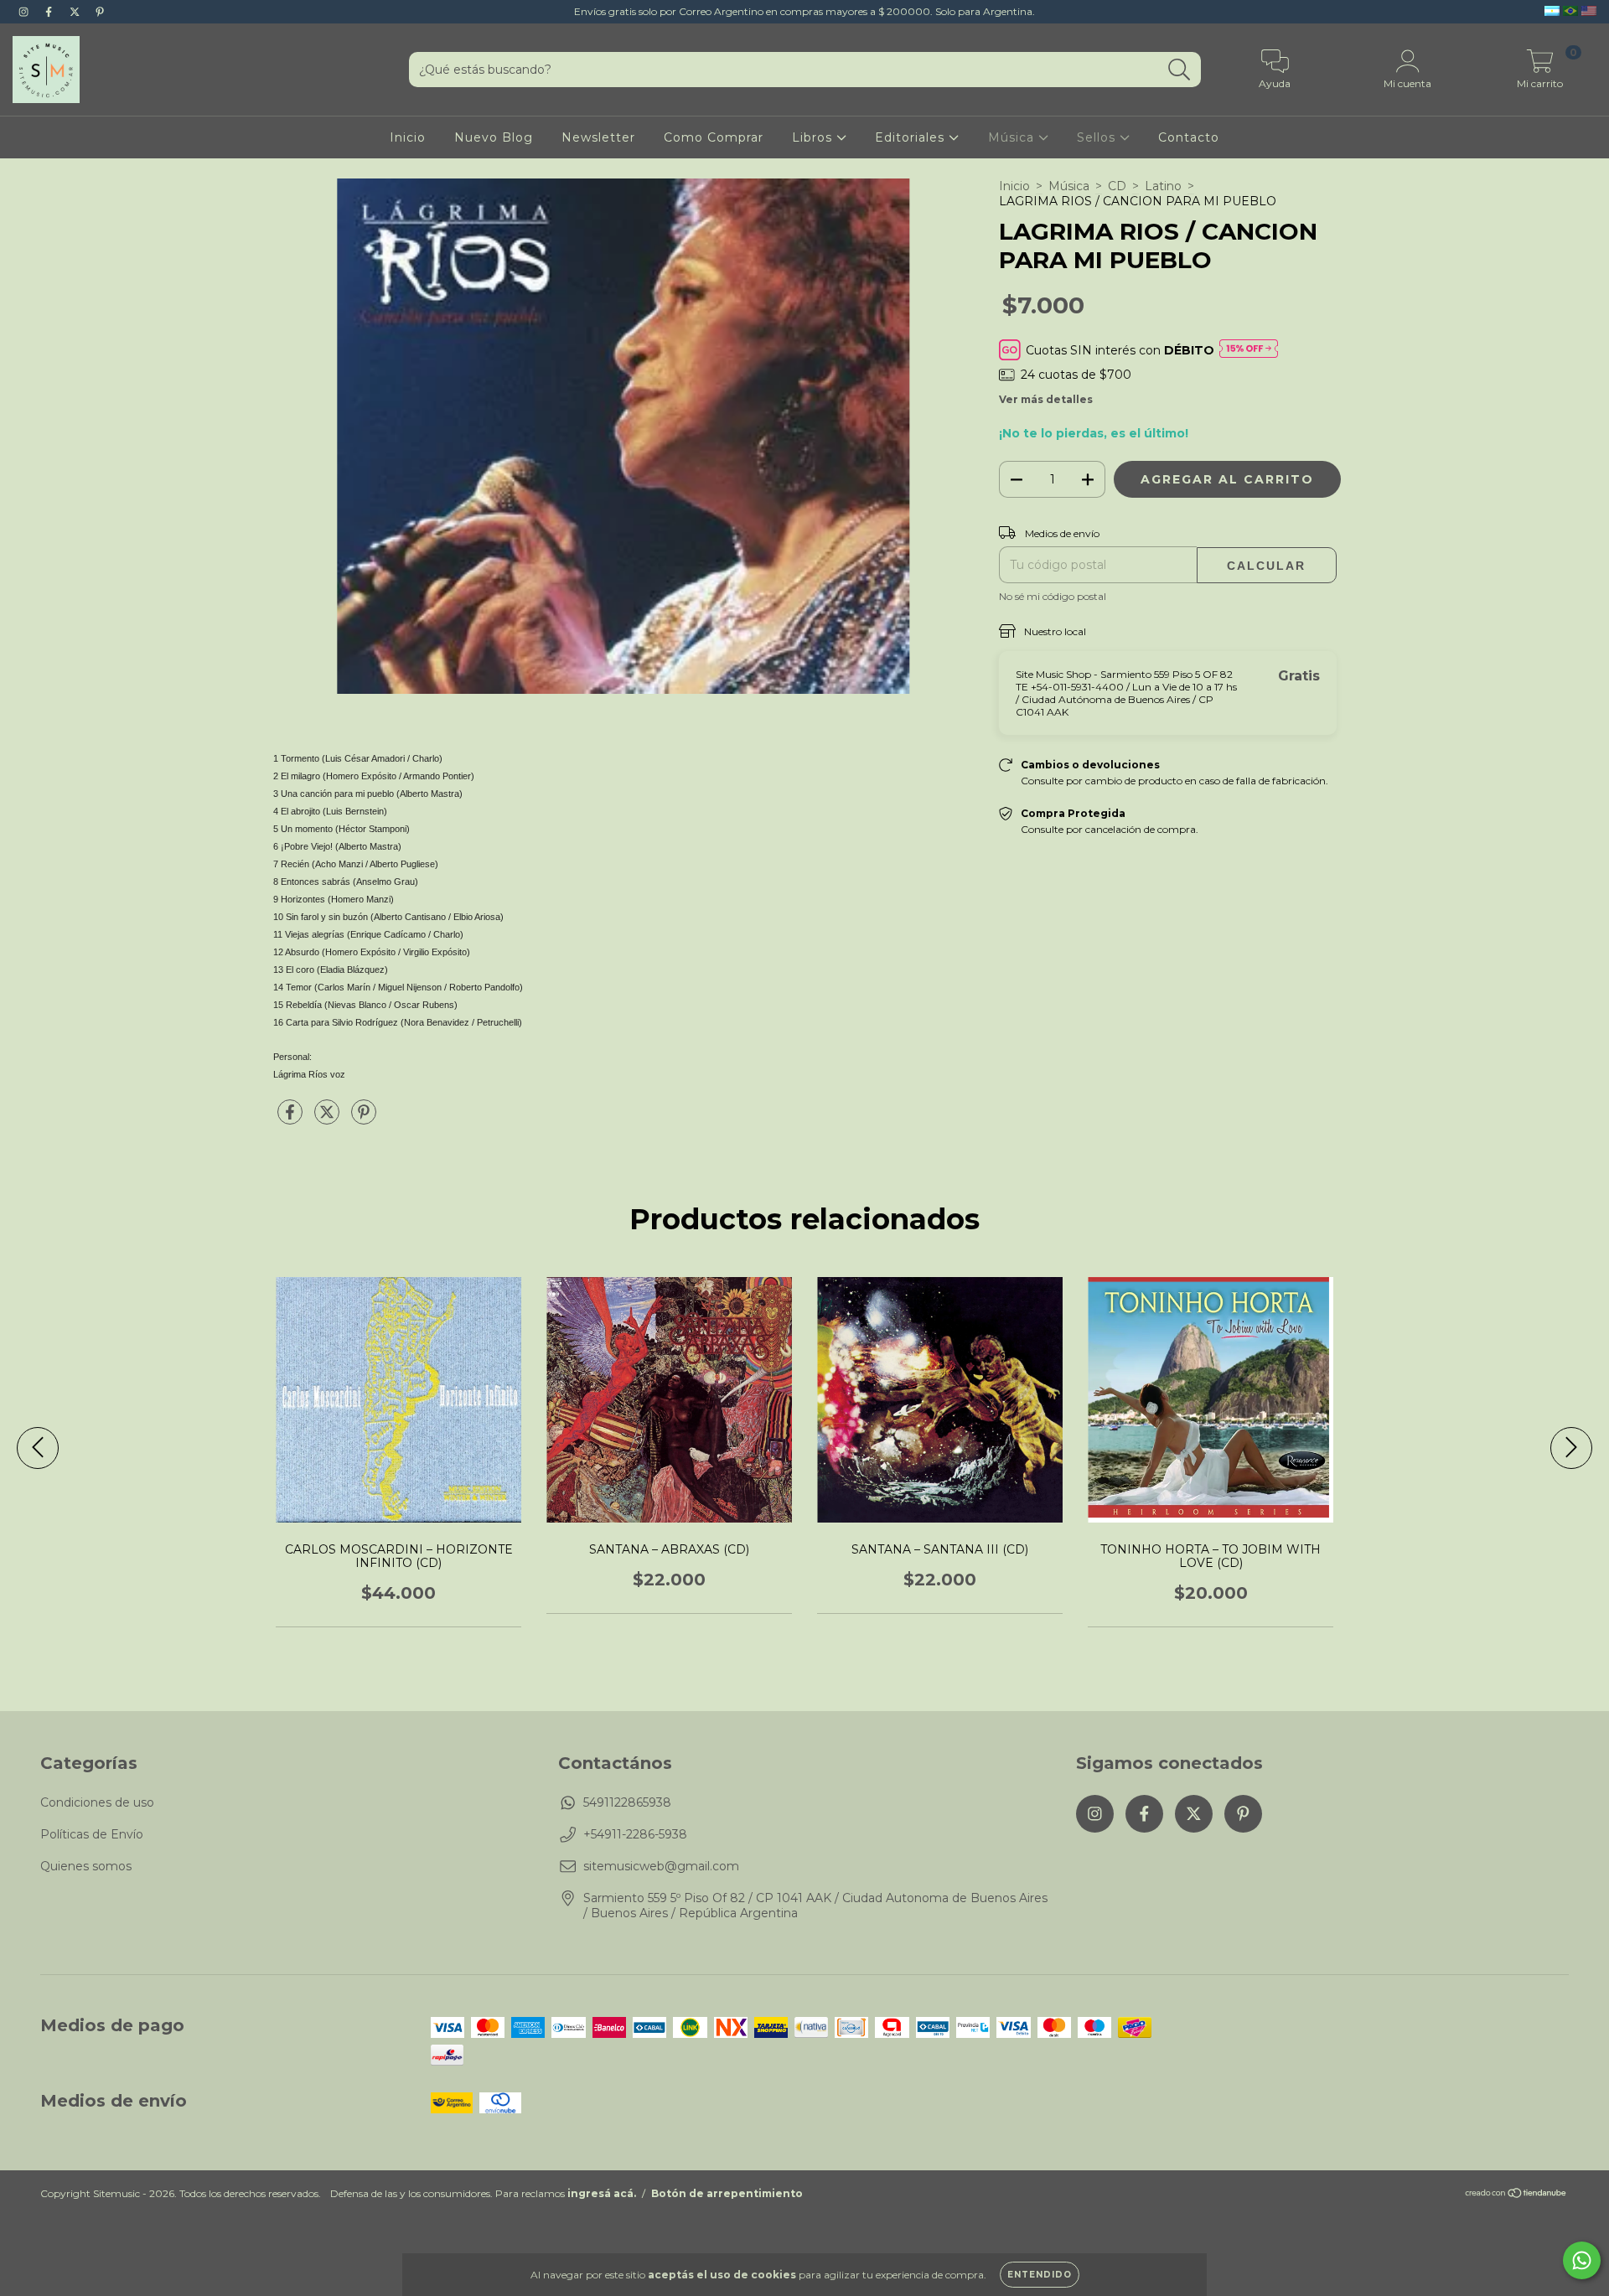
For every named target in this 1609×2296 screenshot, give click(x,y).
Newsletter (598, 137)
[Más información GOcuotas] (1249, 350)
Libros (814, 137)
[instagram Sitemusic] (25, 12)
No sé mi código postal (1053, 596)
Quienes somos (86, 1866)
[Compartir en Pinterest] (364, 1119)
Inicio (408, 137)
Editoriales (912, 137)
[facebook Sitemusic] (50, 12)
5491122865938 (627, 1802)
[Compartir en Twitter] (329, 1119)
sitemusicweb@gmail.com (661, 1866)
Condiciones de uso (97, 1802)
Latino (1163, 186)
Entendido (1040, 2275)
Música (1013, 137)
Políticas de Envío (92, 1834)
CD (1117, 186)
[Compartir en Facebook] (292, 1119)
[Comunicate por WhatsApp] (1582, 2260)
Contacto (1189, 137)
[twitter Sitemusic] (76, 12)
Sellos (1098, 137)
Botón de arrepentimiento (727, 2193)
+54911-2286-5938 (635, 1834)
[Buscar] (1180, 70)
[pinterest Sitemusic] (100, 12)
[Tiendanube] (1516, 2195)
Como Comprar (714, 137)
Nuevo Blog (494, 137)
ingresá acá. (602, 2193)
